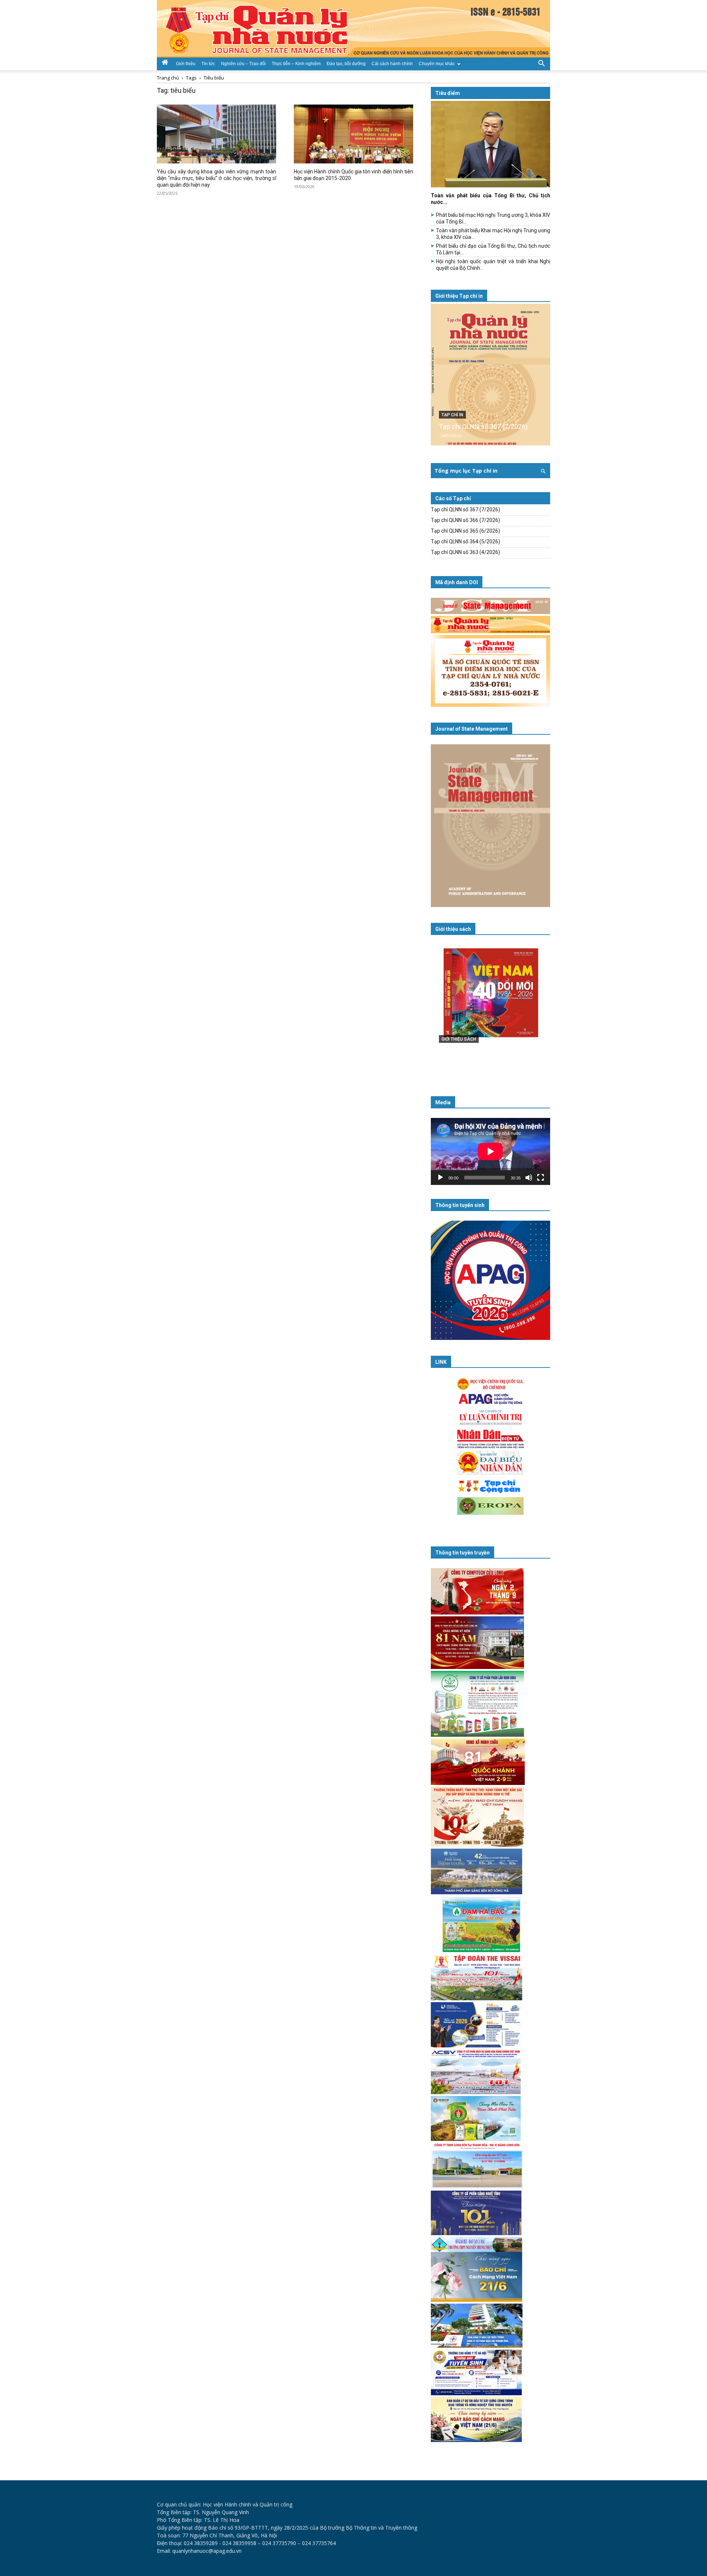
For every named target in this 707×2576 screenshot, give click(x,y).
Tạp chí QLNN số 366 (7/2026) (465, 520)
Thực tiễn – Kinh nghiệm (296, 64)
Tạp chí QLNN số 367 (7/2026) (483, 426)
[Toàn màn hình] (541, 1178)
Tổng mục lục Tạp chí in (466, 471)
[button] (541, 63)
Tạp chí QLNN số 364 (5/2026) (465, 541)
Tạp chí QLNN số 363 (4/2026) (465, 552)
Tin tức (208, 64)
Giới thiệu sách (453, 929)
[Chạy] (440, 1178)
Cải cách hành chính (392, 64)
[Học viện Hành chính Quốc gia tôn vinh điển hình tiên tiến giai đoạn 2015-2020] (353, 134)
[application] (490, 1151)
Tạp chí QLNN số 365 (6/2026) (465, 531)
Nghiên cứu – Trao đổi (243, 64)
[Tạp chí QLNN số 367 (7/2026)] (490, 375)
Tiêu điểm (448, 93)
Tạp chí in (452, 415)
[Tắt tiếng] (529, 1178)
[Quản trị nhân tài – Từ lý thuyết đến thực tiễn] (490, 1008)
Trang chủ (168, 78)
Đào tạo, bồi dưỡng (346, 64)
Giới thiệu (186, 64)
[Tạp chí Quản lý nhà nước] (353, 29)
